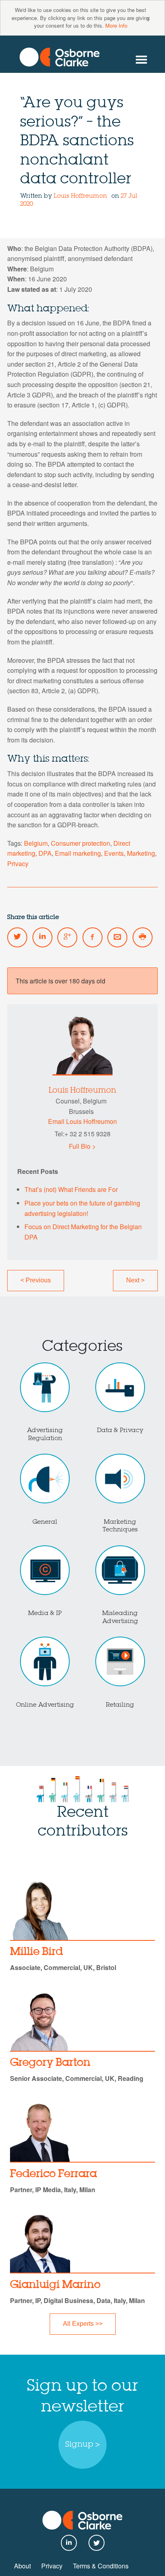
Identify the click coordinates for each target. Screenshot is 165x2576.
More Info (116, 25)
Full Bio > (82, 1146)
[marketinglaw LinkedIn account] (42, 937)
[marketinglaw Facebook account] (93, 937)
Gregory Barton (50, 2063)
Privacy (18, 864)
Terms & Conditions (101, 2566)
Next (135, 1280)
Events (114, 853)
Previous (36, 1280)
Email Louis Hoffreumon (82, 1121)
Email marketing (78, 853)
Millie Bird (36, 1952)
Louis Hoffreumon (80, 196)
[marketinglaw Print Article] (143, 937)
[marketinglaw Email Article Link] (117, 937)
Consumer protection (80, 843)
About (22, 2566)
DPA (45, 853)
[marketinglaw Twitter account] (17, 937)
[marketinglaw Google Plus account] (67, 937)
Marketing (141, 853)
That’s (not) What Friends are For (71, 1189)
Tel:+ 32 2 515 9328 (82, 1134)
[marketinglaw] (60, 57)
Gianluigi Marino (55, 2285)
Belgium (36, 843)
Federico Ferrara (53, 2174)
